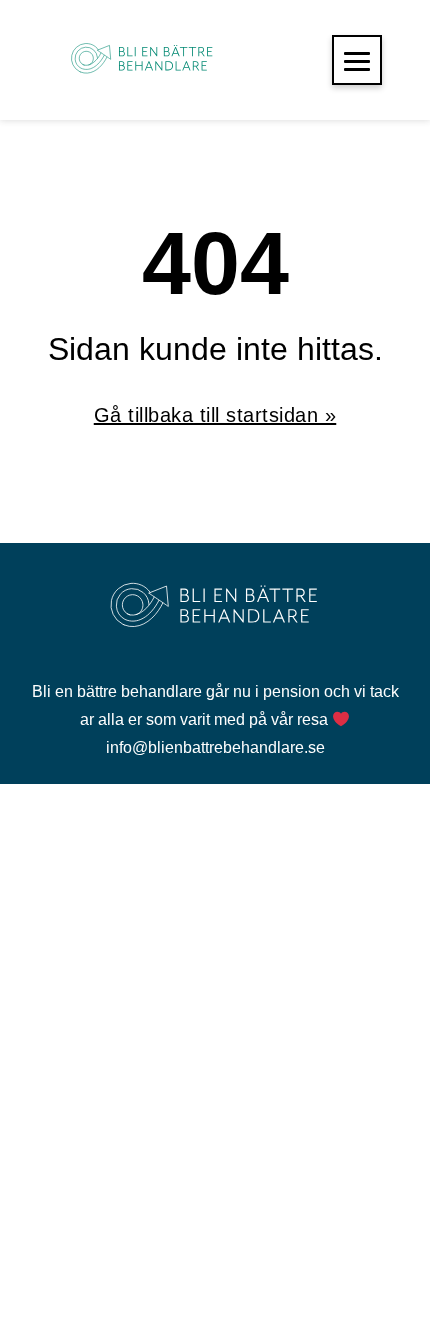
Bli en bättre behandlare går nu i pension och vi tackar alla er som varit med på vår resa (215, 705)
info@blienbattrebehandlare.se (215, 747)
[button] (357, 60)
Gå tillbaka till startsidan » (215, 415)
